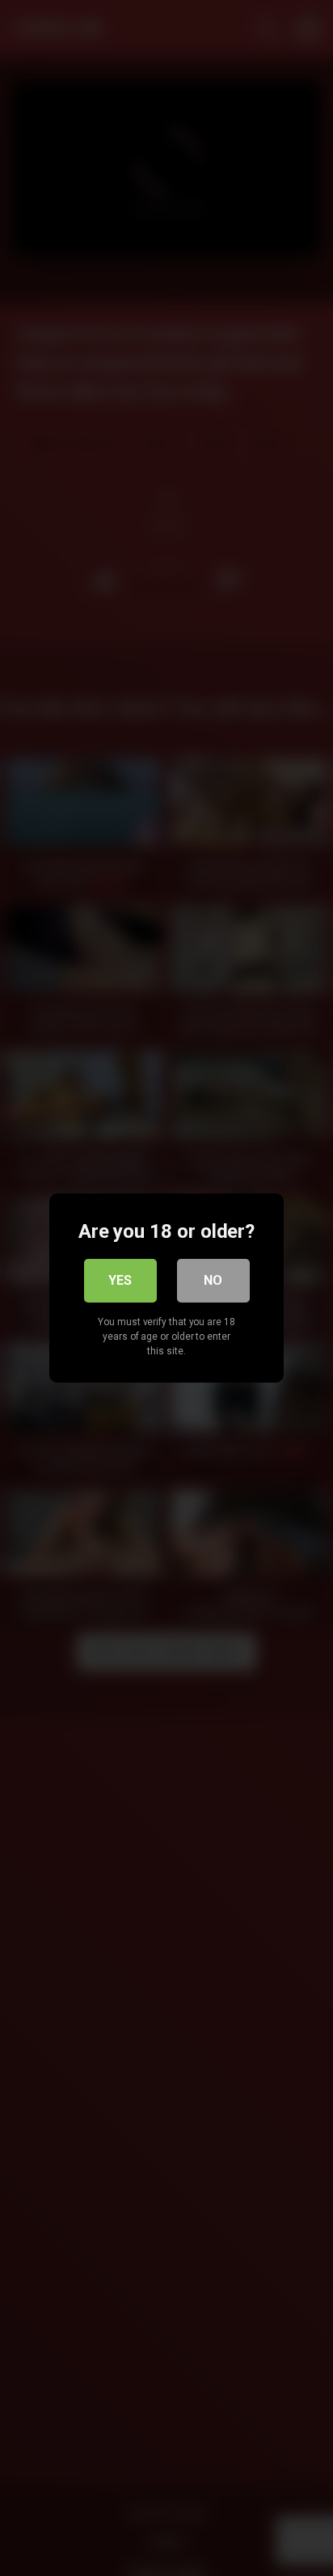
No (213, 1280)
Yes (120, 1280)
